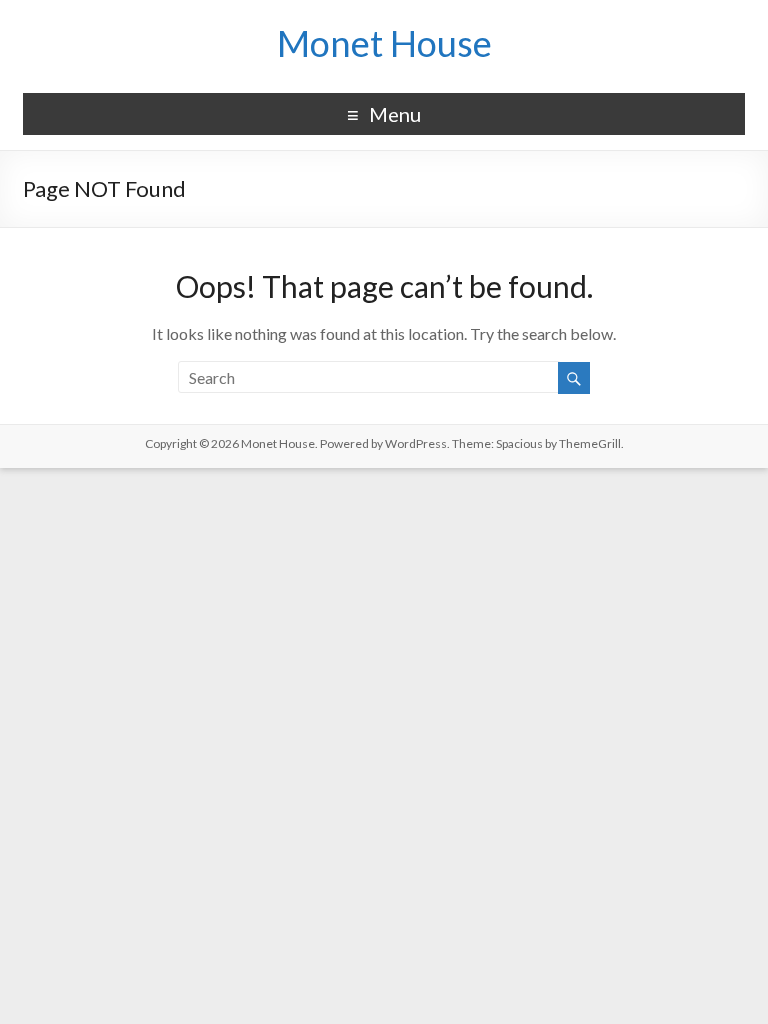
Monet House (384, 43)
